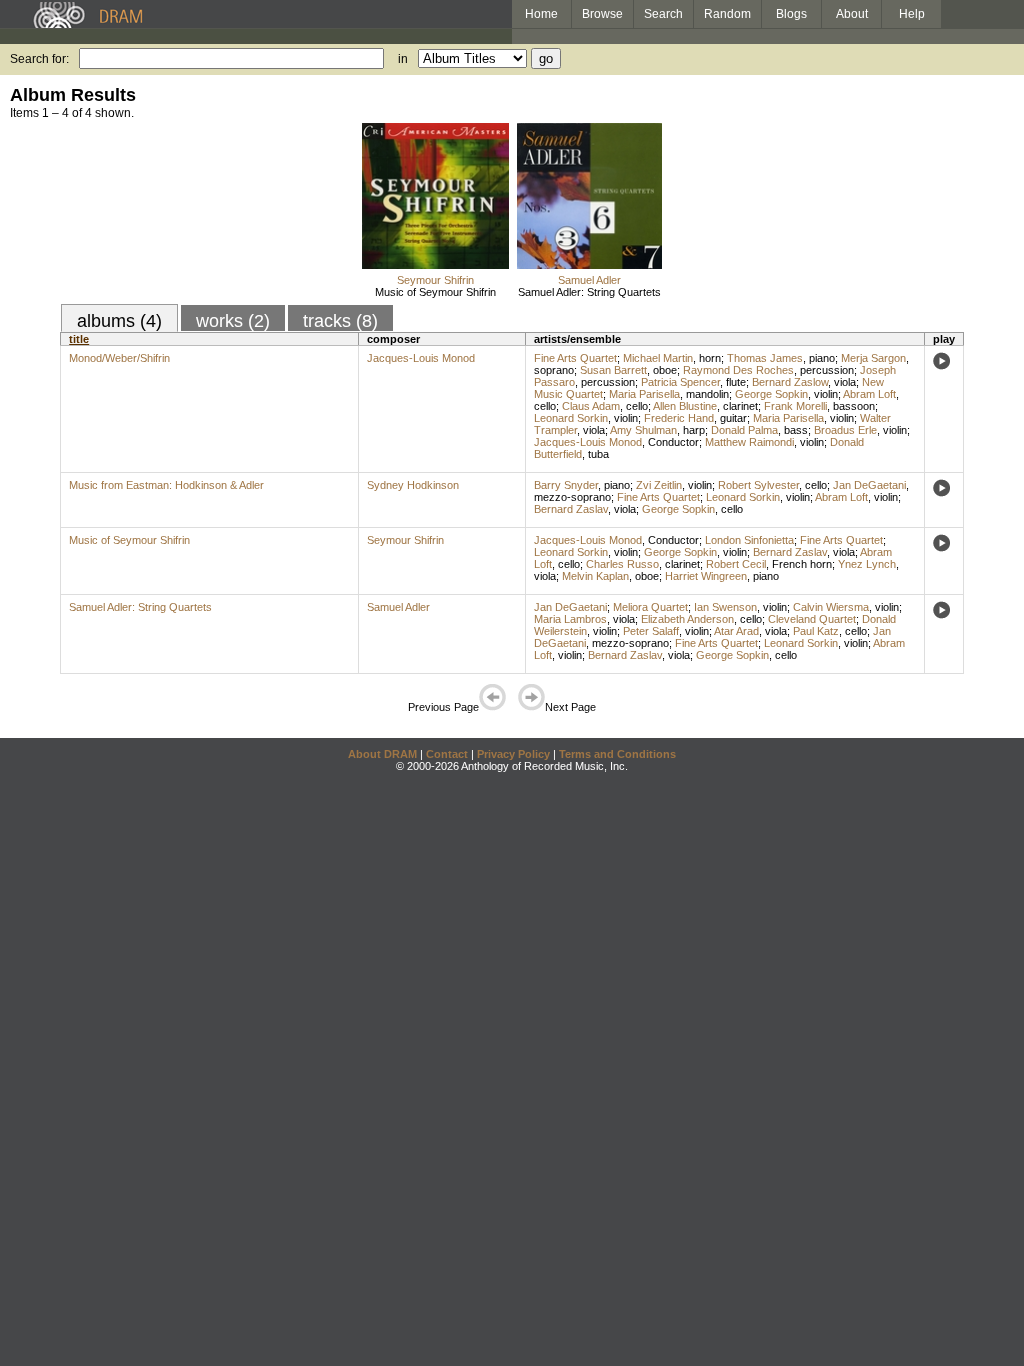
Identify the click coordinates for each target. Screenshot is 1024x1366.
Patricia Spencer (680, 382)
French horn (802, 564)
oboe (665, 370)
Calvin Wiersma (831, 607)
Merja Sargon (873, 358)
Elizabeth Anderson (687, 619)
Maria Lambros (570, 619)
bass (796, 430)
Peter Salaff (651, 631)
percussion (827, 370)
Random (727, 14)
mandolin (707, 394)
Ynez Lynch (867, 564)
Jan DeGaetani (869, 485)
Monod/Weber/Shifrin (119, 358)
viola (845, 382)
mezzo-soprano (572, 497)
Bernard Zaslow (790, 382)
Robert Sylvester (758, 485)
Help (912, 14)
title (79, 339)
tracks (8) (340, 321)
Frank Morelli (795, 406)
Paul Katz (816, 631)
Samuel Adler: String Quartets (589, 292)
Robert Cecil (736, 564)
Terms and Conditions (617, 754)
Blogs (791, 14)
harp (694, 430)
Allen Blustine (685, 406)
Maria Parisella (644, 394)
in (403, 59)
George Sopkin (771, 394)
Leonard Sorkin (571, 418)
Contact (447, 754)
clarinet (740, 406)
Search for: (39, 59)
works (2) (233, 321)
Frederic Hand (679, 418)
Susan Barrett (613, 370)
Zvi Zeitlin (659, 485)
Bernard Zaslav (571, 509)
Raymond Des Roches (738, 370)
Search (663, 14)
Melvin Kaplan (595, 576)
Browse (602, 14)
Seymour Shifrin (435, 280)
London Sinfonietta (749, 540)
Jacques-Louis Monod (421, 358)
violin (826, 394)
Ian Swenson (725, 607)
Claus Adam (591, 406)
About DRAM (382, 754)
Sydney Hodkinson (413, 485)
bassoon (854, 406)
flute (736, 382)
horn (710, 358)
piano (822, 358)
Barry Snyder (566, 485)
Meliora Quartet (650, 607)
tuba (598, 454)
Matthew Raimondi (749, 442)
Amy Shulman (643, 430)
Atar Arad (736, 631)
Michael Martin (658, 358)
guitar (733, 418)
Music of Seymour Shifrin (435, 292)
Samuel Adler (589, 280)
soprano (554, 370)
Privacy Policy (513, 754)
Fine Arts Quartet (575, 358)
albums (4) (119, 321)
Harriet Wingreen (706, 576)
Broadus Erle (845, 430)
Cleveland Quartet (812, 619)
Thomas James (765, 358)
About (852, 14)
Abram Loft (869, 394)
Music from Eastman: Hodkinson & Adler (166, 485)
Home (541, 14)
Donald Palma (744, 430)
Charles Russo (622, 564)
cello (545, 406)
